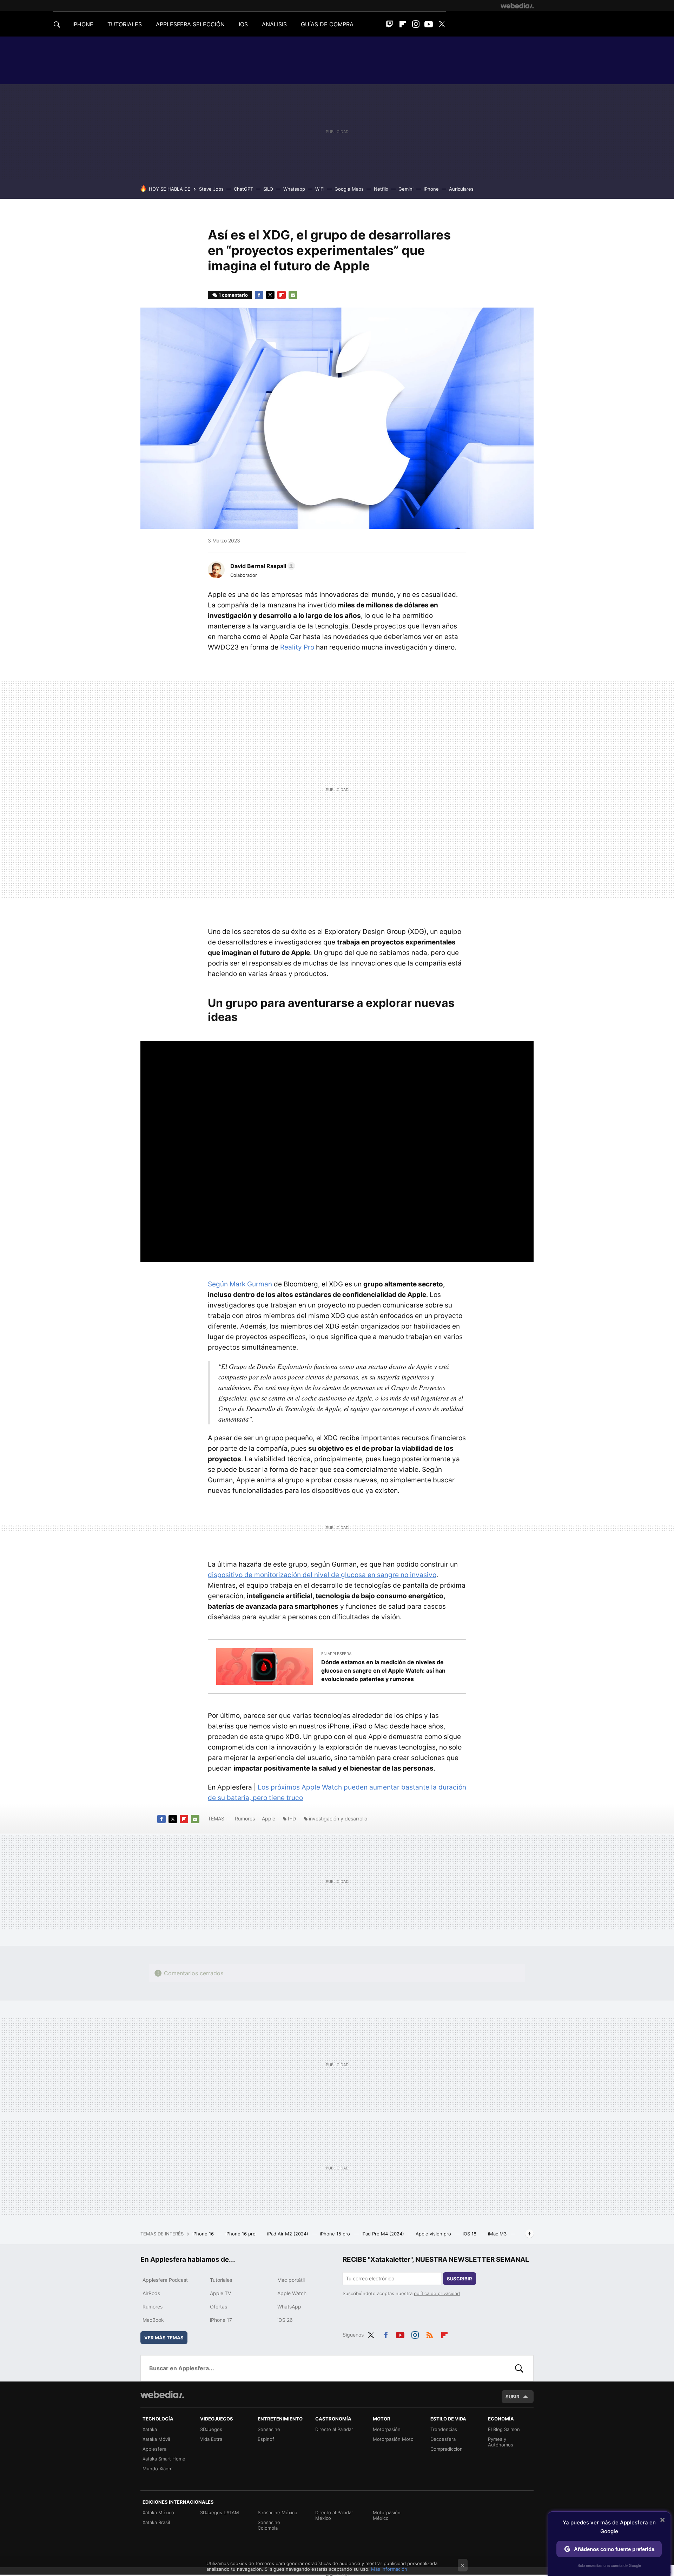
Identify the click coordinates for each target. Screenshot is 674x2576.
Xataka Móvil (156, 2439)
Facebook (259, 295)
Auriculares (461, 189)
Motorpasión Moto (393, 2439)
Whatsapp (294, 189)
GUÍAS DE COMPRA (327, 24)
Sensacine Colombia (269, 2525)
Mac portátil (291, 2280)
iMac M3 (498, 2234)
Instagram (416, 24)
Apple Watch (292, 2293)
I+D (292, 1819)
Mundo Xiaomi (158, 2469)
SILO (268, 189)
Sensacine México (277, 2512)
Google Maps (349, 189)
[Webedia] (517, 6)
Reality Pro (297, 647)
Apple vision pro (434, 2234)
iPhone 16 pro (241, 2234)
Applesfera (154, 2449)
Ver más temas (164, 2338)
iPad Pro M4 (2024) (384, 2234)
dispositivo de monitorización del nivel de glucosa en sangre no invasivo (322, 1575)
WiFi (320, 189)
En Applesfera (336, 1654)
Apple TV (220, 2293)
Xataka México (158, 2512)
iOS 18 (470, 2234)
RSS (430, 2334)
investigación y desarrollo (338, 1819)
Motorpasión (387, 2429)
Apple (269, 1819)
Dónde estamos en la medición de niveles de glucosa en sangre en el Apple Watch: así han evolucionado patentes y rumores (383, 1671)
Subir (513, 2397)
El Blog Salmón (504, 2429)
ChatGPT (243, 189)
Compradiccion (447, 2449)
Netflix (381, 189)
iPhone (431, 189)
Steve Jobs (211, 189)
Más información (389, 2569)
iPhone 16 (204, 2234)
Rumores (245, 1819)
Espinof (266, 2439)
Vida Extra (211, 2439)
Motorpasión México (387, 2515)
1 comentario (233, 295)
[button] (262, 566)
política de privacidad (437, 2293)
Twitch (390, 24)
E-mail (293, 295)
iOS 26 (285, 2320)
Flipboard (403, 24)
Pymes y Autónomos (501, 2442)
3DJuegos (211, 2429)
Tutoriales (221, 2280)
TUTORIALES (125, 24)
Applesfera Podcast (165, 2280)
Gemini (406, 189)
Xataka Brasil (156, 2522)
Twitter (442, 24)
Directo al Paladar (334, 2429)
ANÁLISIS (274, 24)
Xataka (150, 2429)
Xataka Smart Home (164, 2459)
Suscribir (460, 2279)
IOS (243, 24)
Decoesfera (443, 2439)
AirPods (151, 2293)
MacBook (153, 2320)
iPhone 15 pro (336, 2234)
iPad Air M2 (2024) (288, 2234)
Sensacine (269, 2429)
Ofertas (219, 2307)
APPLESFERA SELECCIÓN (190, 24)
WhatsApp (289, 2307)
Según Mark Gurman (240, 1284)
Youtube (429, 24)
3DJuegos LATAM (220, 2512)
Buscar (519, 2368)
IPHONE (83, 24)
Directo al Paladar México (334, 2515)
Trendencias (444, 2429)
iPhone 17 (221, 2320)
